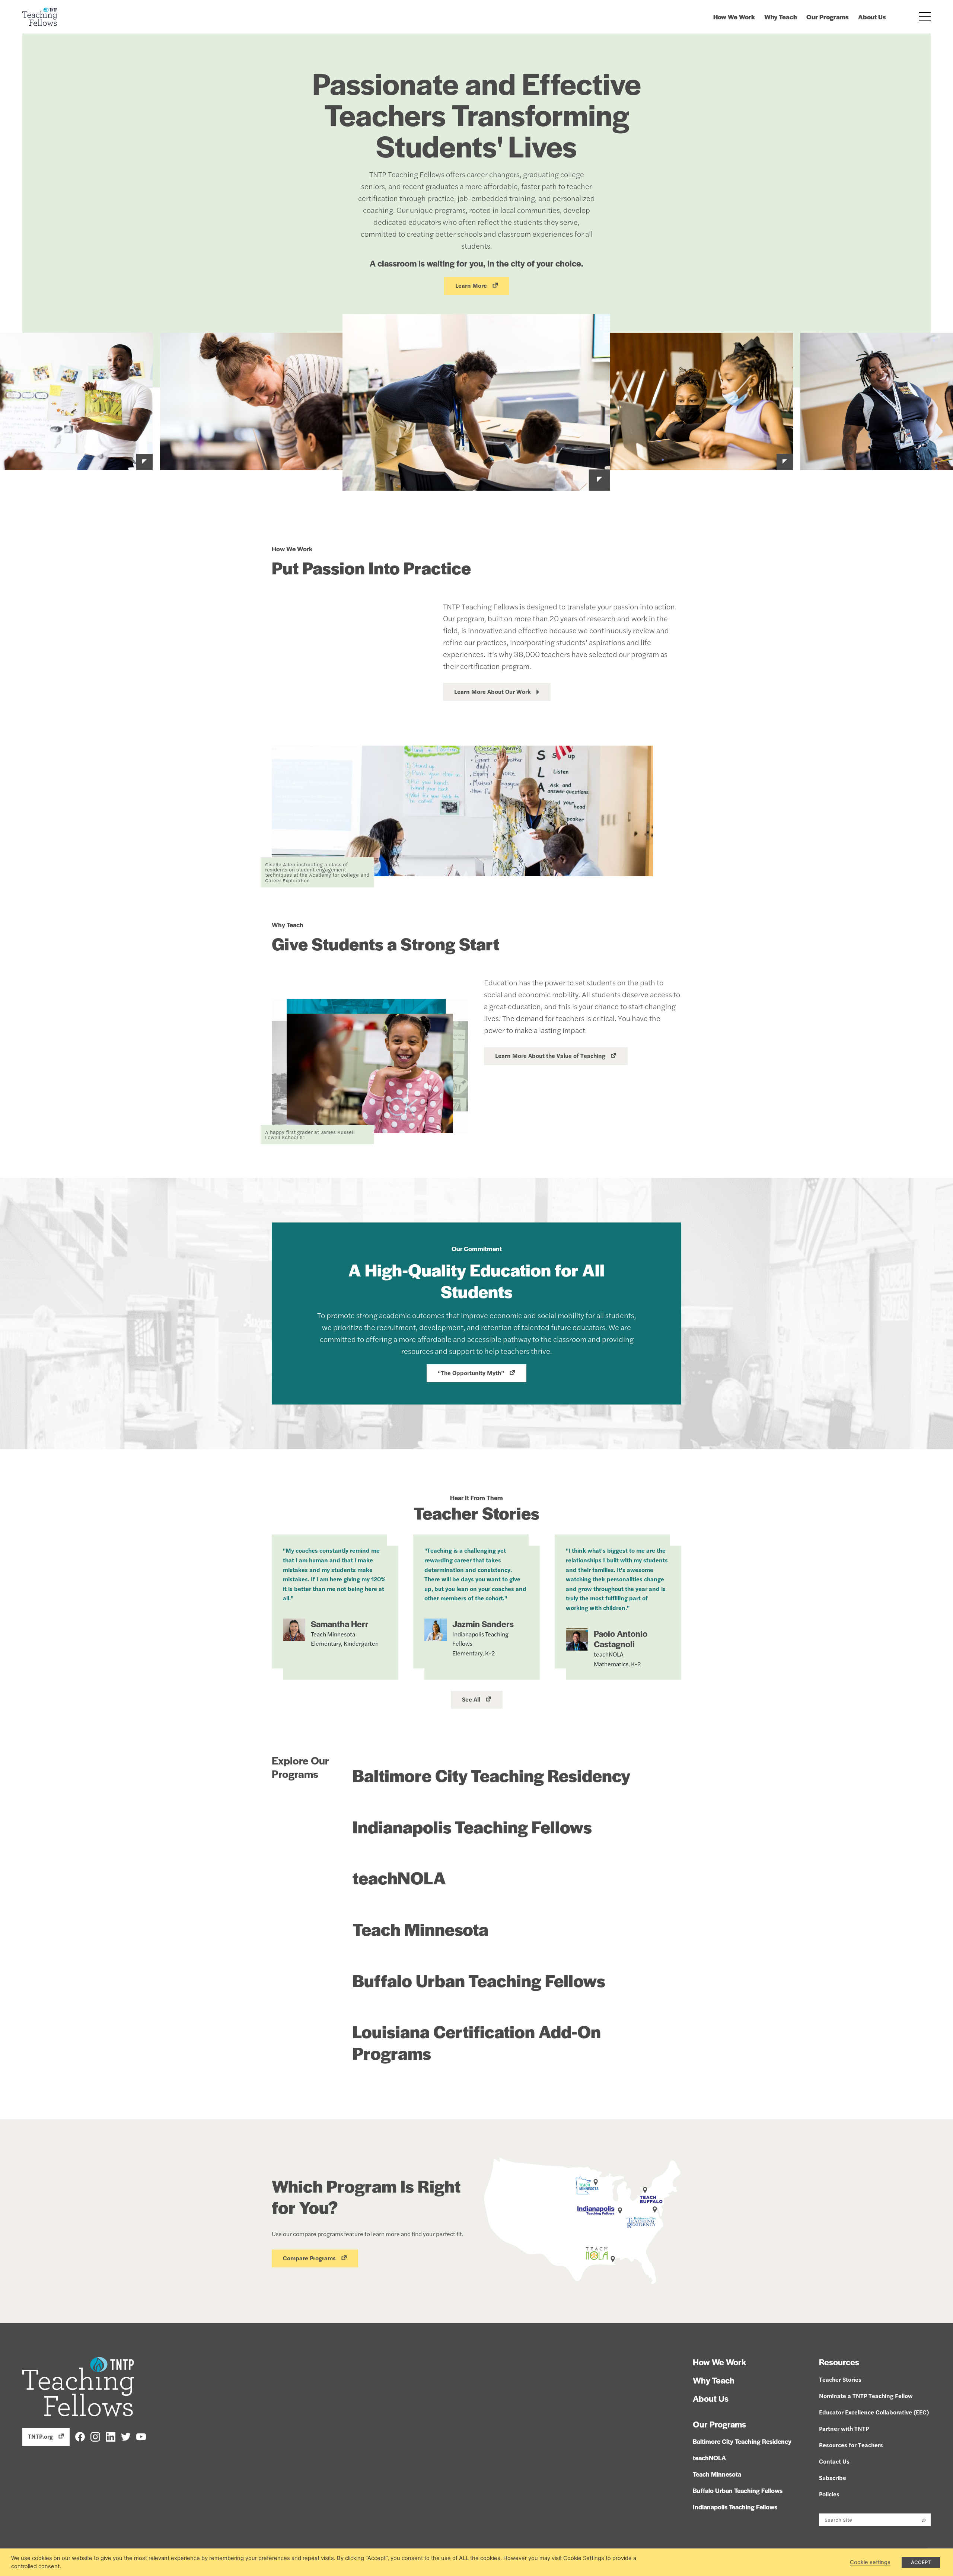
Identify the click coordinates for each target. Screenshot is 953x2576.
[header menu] (925, 17)
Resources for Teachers (851, 2445)
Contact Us (834, 2461)
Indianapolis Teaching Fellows (472, 1826)
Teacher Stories (840, 2379)
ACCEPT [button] (921, 2562)
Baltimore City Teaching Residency (491, 1775)
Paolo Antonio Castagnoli (621, 1639)
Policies (829, 2494)
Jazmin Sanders (483, 1624)
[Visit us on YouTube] (141, 2436)
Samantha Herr (340, 1624)
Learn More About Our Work (493, 691)
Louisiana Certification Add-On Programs (477, 2042)
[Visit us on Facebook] (80, 2436)
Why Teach (781, 17)
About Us (872, 17)
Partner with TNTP (844, 2428)
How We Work (734, 17)
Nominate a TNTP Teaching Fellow (866, 2396)
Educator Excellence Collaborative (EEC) (874, 2412)
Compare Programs (309, 2258)
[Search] (924, 2520)
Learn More (471, 285)
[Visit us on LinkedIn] (111, 2436)
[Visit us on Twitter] (126, 2436)
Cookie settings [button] (870, 2562)
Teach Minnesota (420, 1929)
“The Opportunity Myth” (471, 1373)
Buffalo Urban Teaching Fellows (479, 1980)
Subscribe (833, 2478)
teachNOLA (399, 1877)
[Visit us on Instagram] (95, 2436)
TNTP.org (40, 2436)
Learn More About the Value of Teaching (550, 1056)
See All (471, 1699)
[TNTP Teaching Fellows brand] (40, 17)
